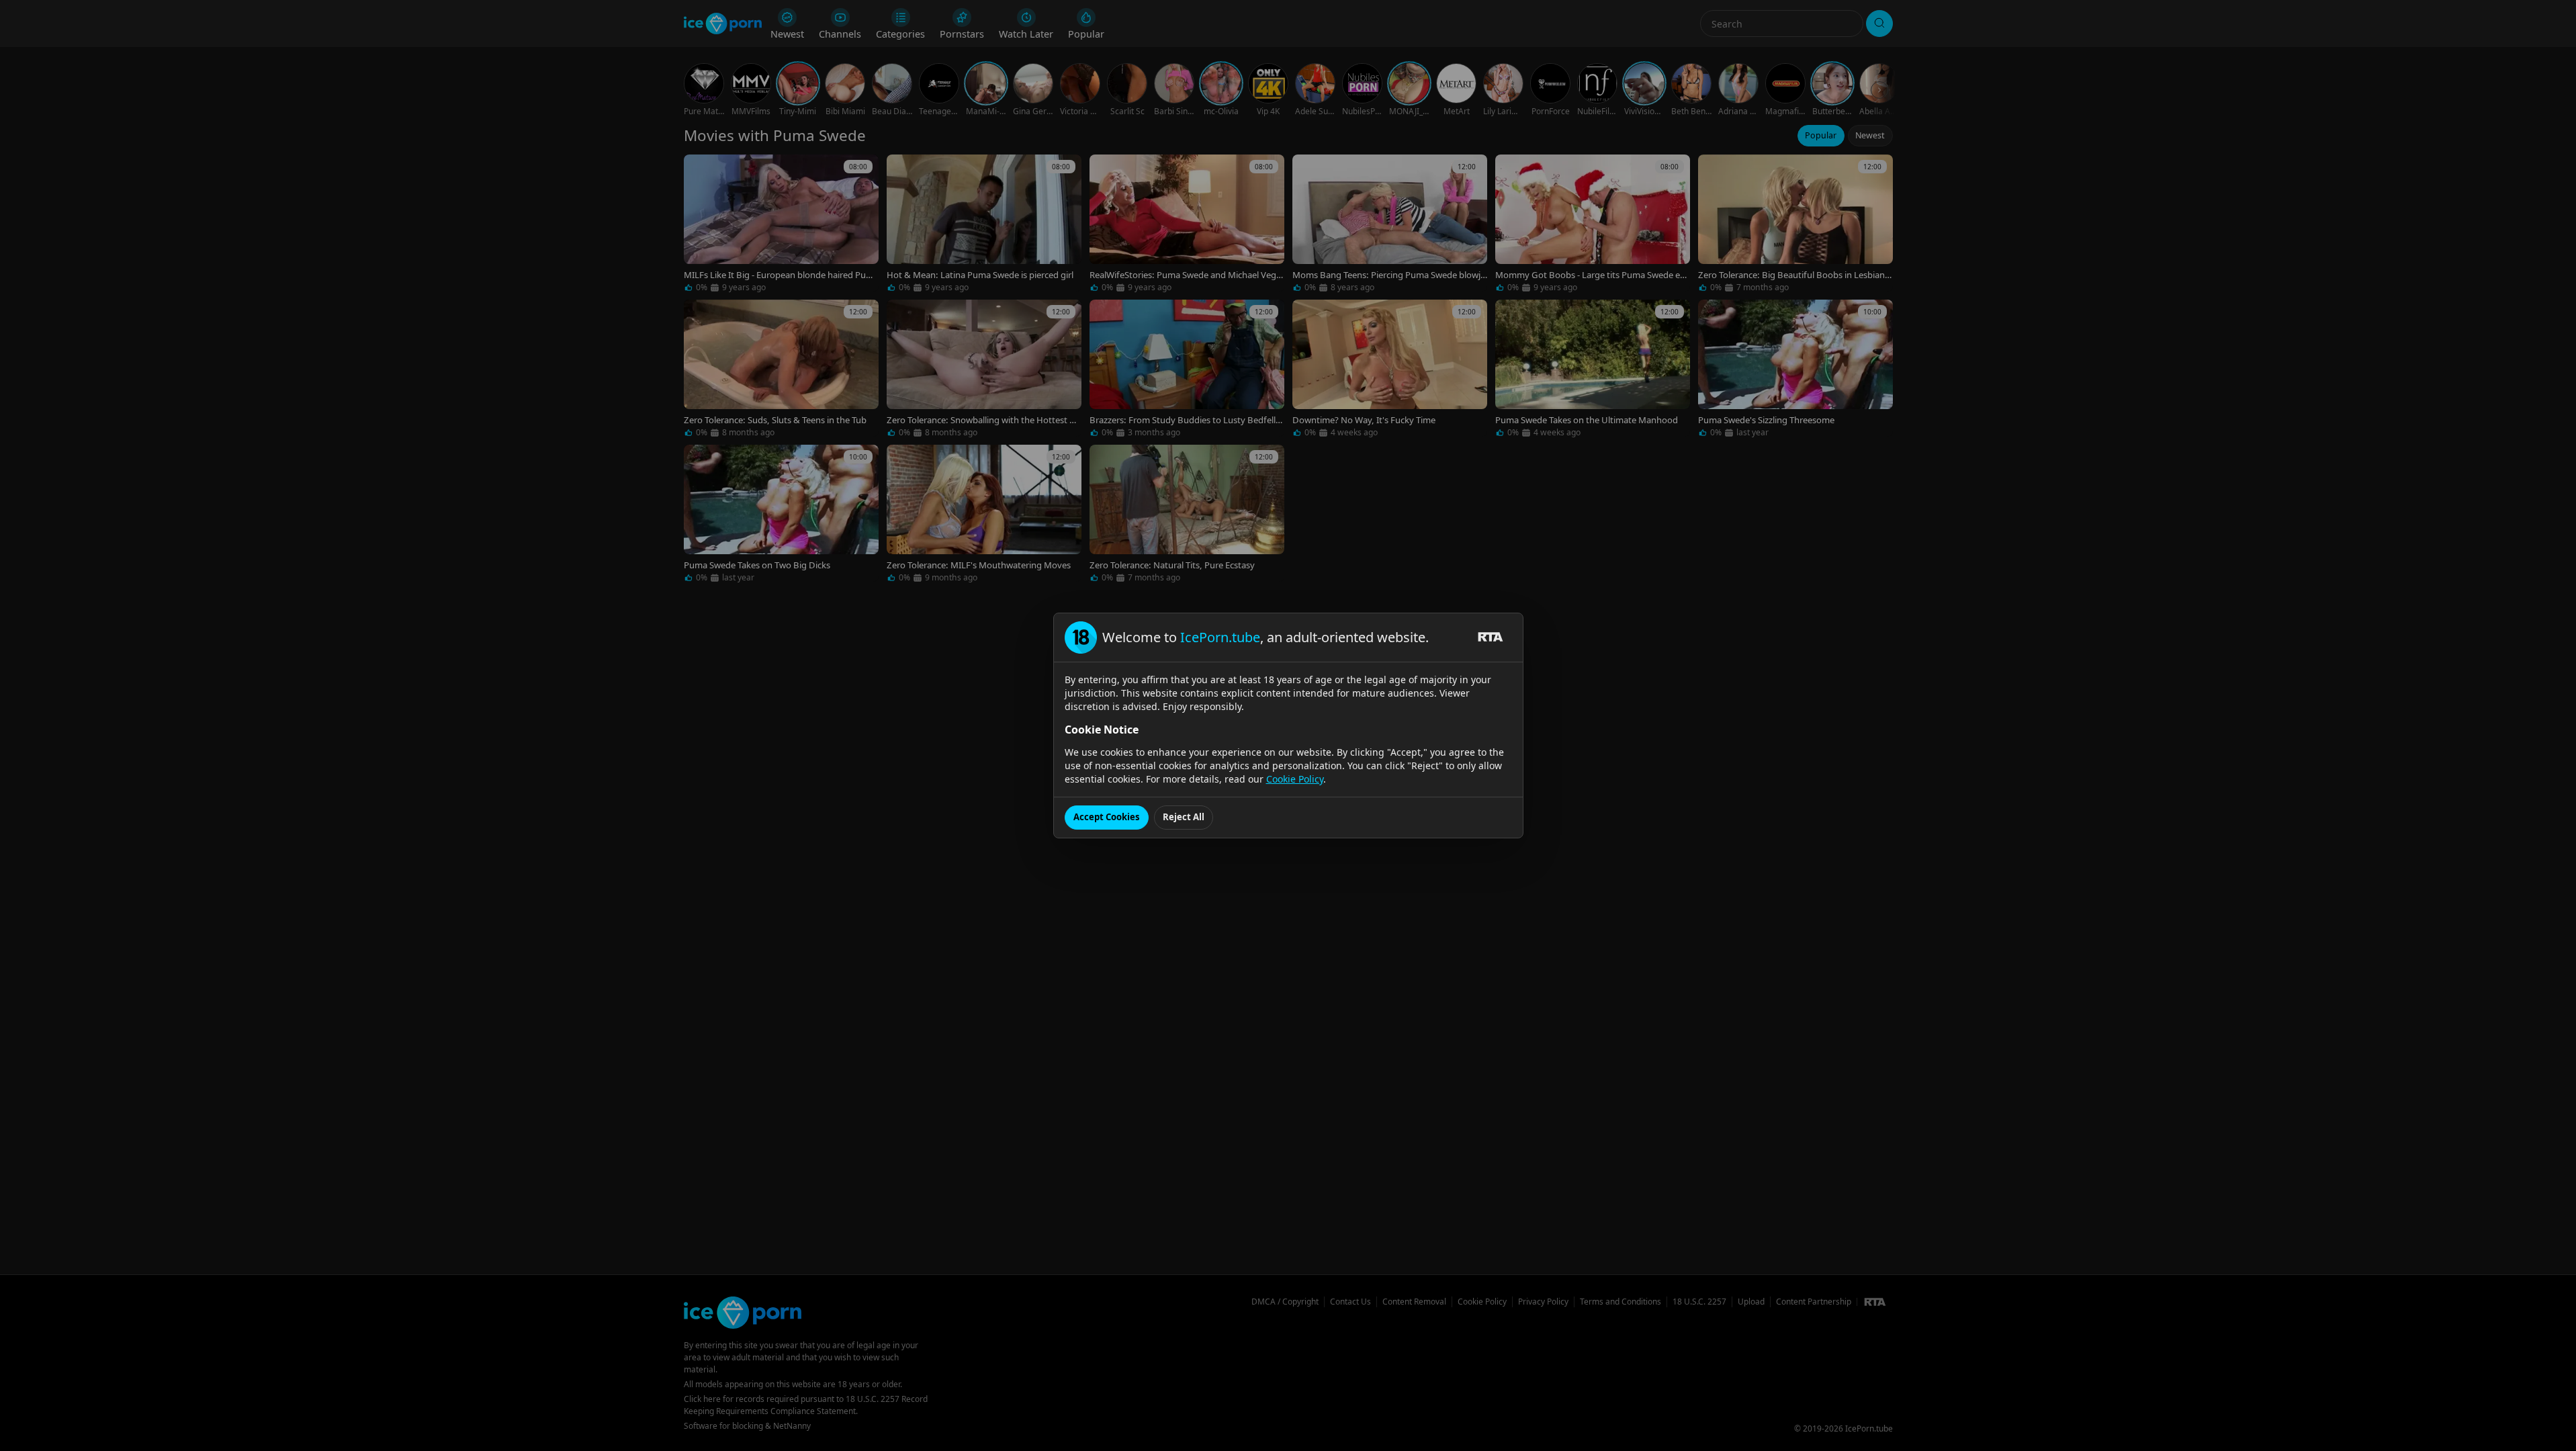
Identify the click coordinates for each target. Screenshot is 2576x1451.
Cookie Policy (1295, 779)
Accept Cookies (1107, 817)
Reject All (1184, 817)
